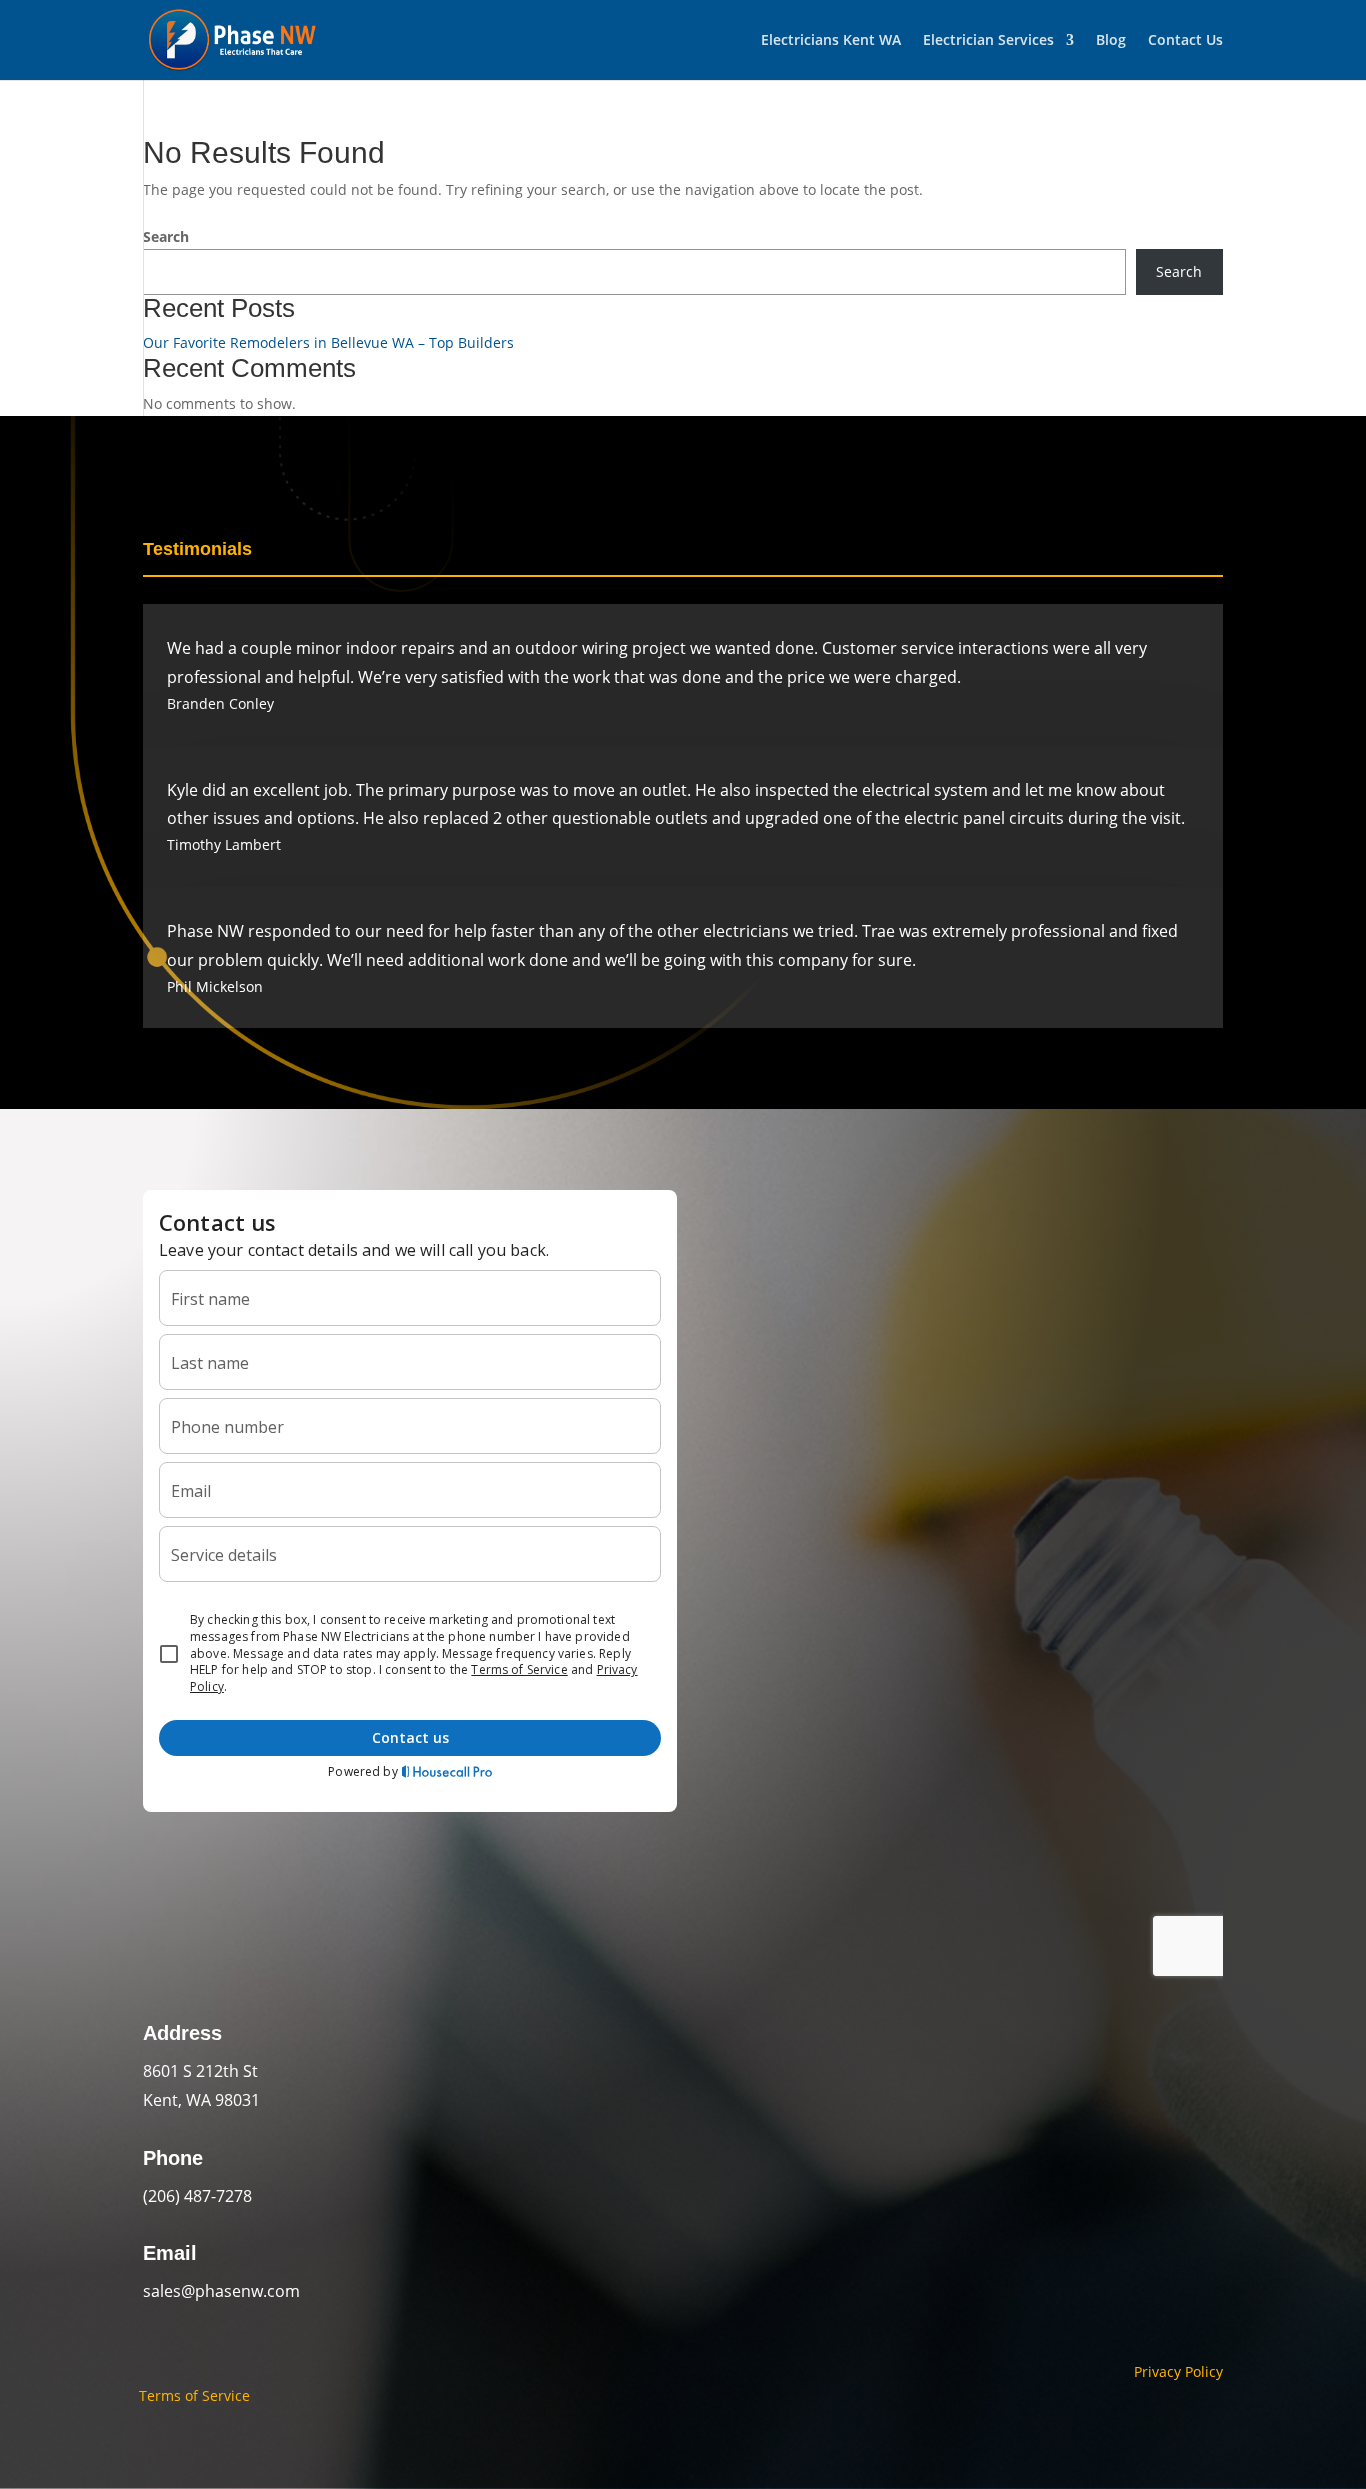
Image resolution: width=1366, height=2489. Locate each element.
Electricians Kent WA (831, 41)
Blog (1111, 41)
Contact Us (1185, 41)
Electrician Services (988, 41)
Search (166, 236)
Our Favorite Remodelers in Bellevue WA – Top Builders (328, 342)
